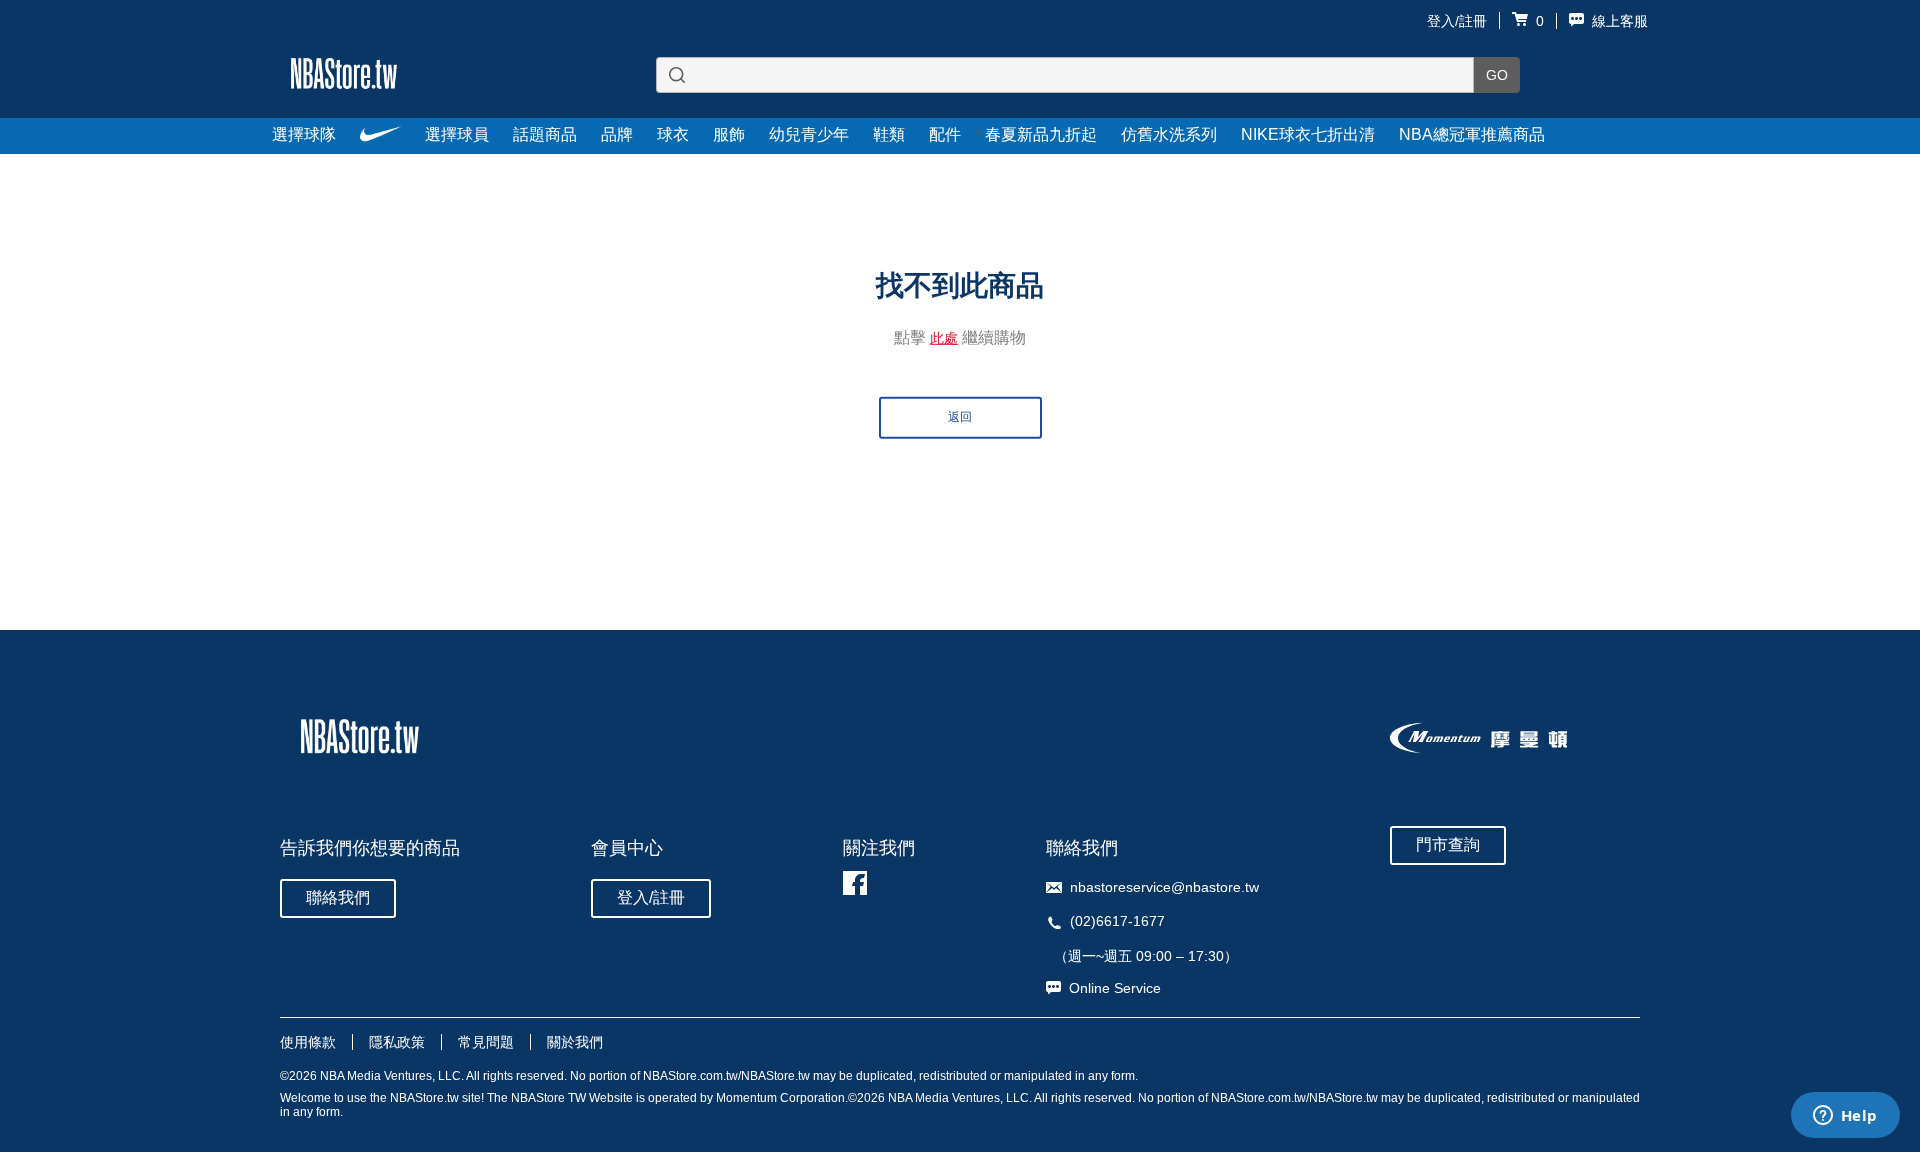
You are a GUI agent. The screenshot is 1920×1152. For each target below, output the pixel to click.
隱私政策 (397, 1042)
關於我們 (575, 1042)
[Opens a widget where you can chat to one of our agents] (1845, 1117)
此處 (944, 337)
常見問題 (486, 1042)
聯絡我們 (338, 897)
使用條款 (308, 1042)
